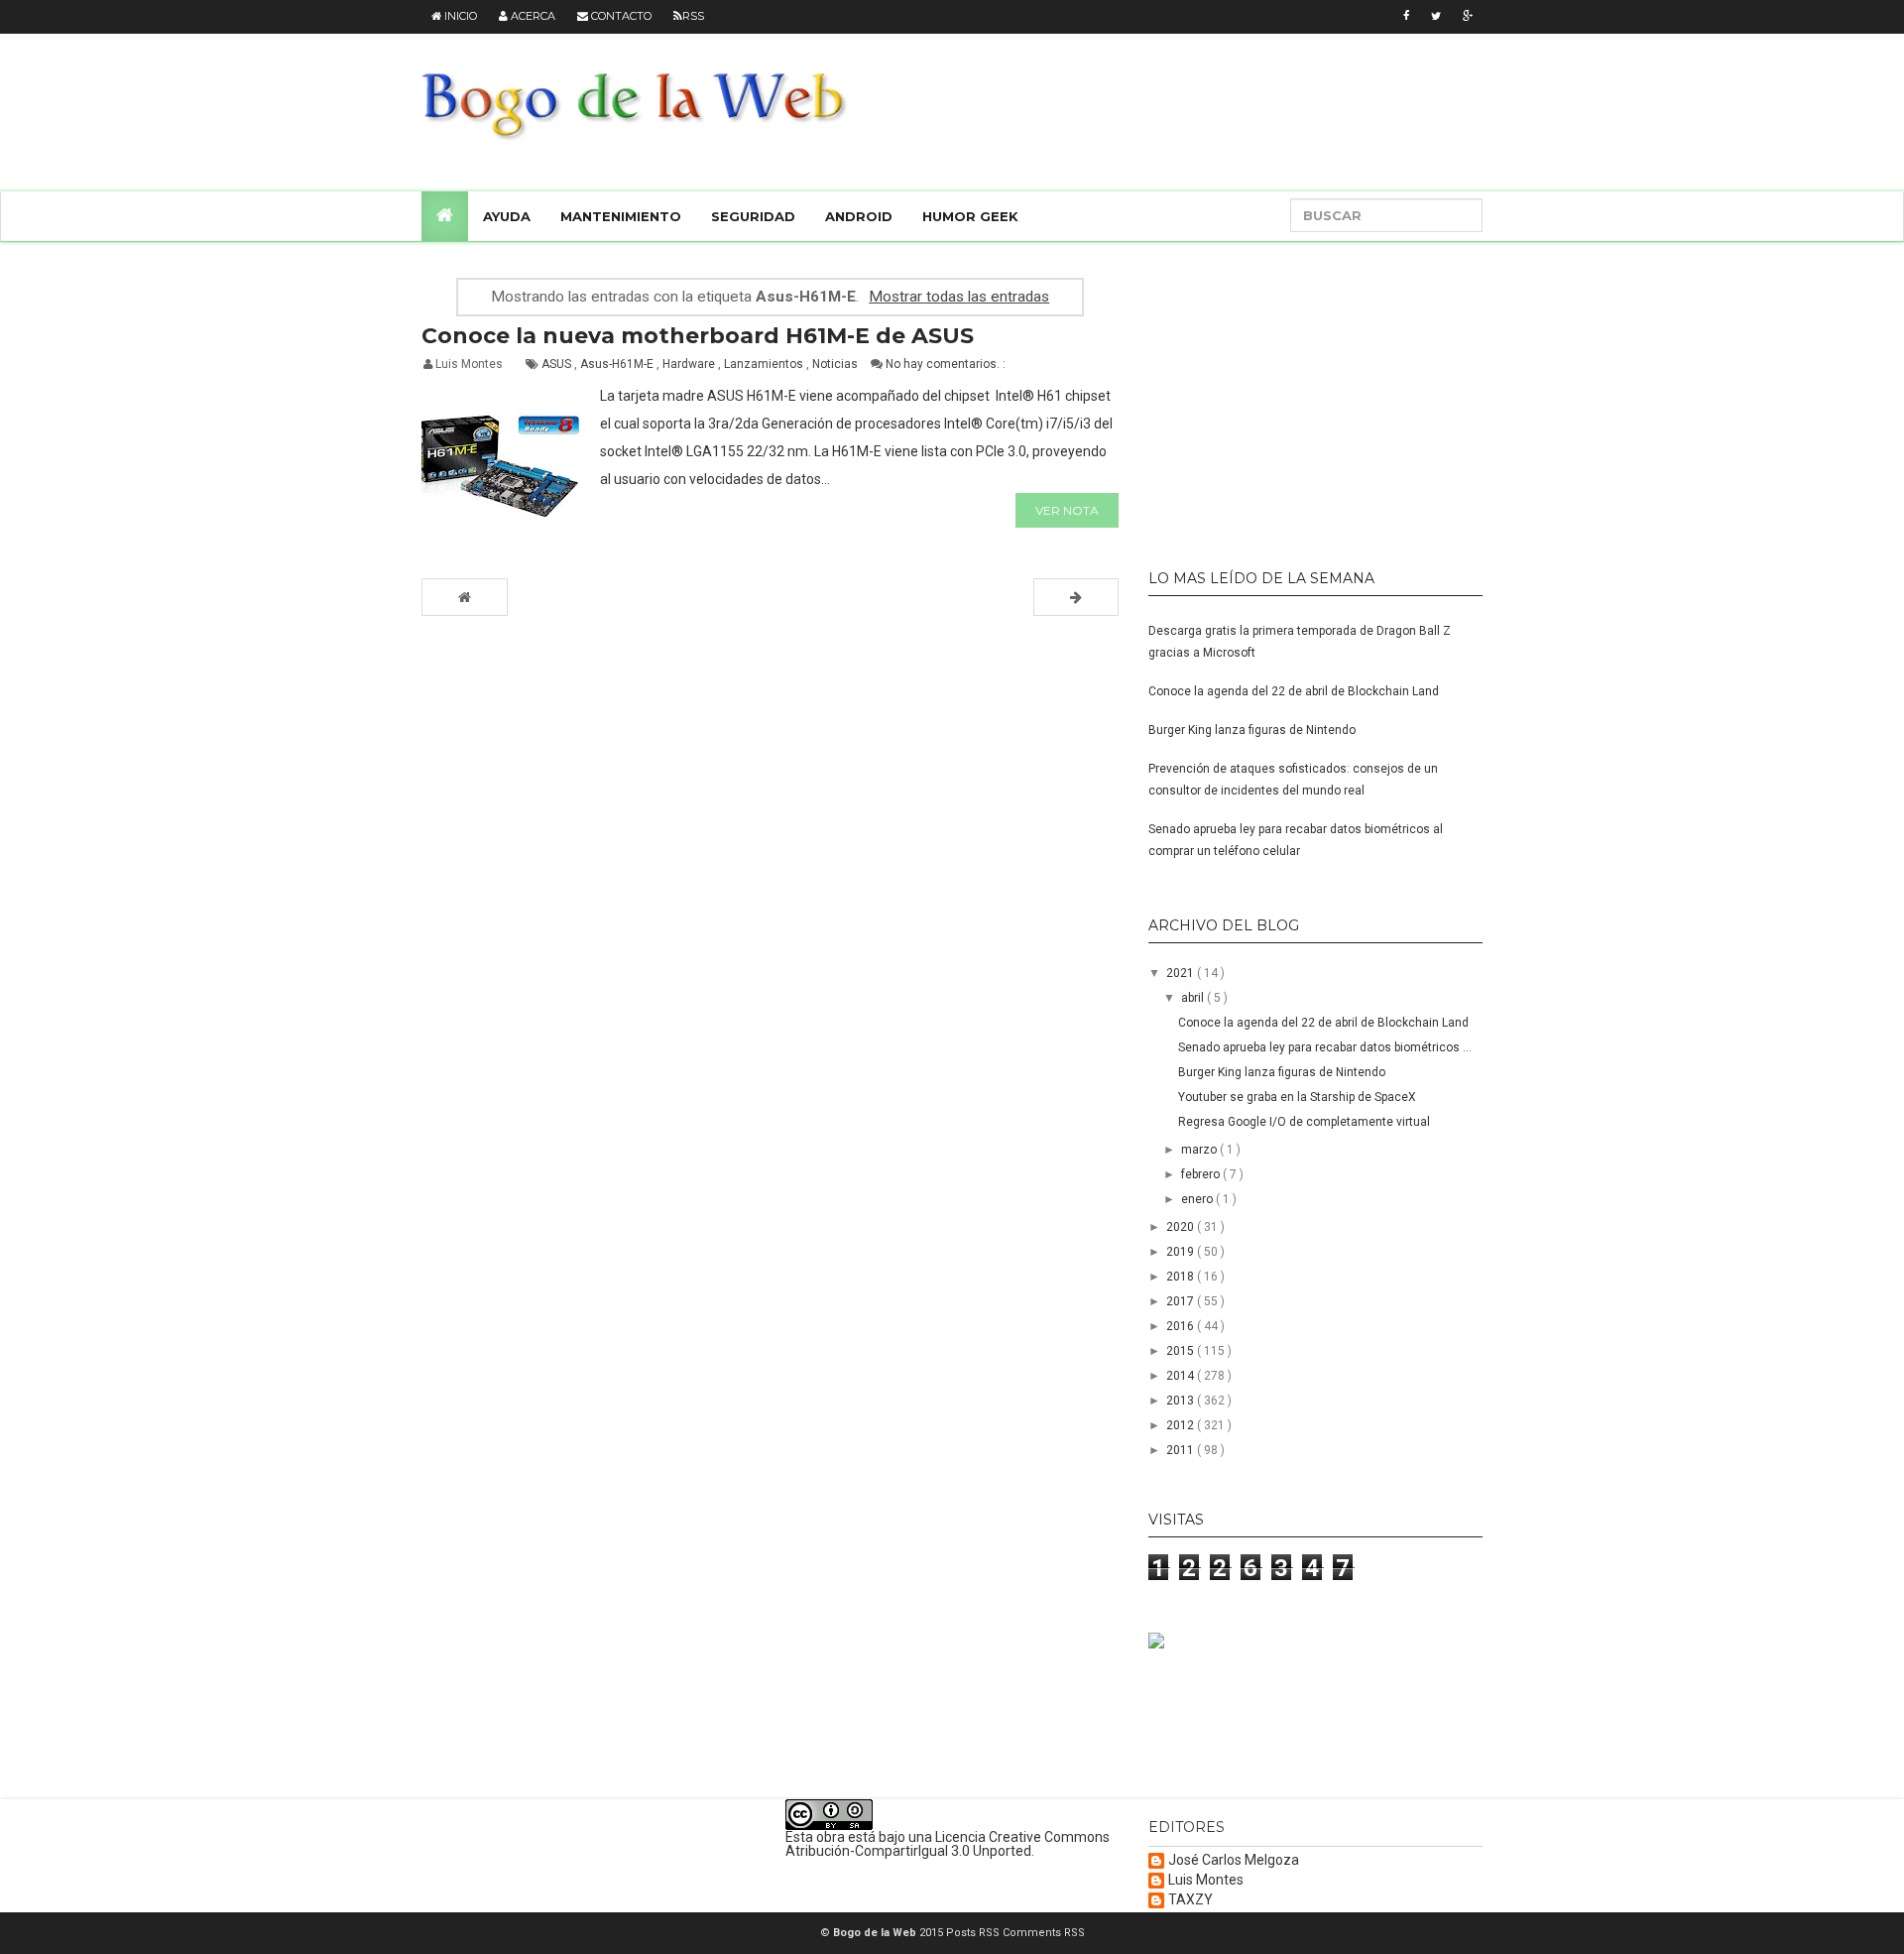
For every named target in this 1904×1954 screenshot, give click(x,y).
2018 (1182, 1277)
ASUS (558, 364)
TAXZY (1190, 1900)
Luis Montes (1206, 1880)
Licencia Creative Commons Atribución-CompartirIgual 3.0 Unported (948, 1844)
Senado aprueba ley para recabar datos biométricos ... (1325, 1047)
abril (1194, 998)
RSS (693, 16)
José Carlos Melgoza (1234, 1860)
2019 (1182, 1252)
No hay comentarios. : (946, 364)
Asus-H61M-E (618, 364)
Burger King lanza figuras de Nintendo (1252, 730)
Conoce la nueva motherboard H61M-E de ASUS (698, 336)
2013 (1182, 1401)
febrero (1202, 1174)
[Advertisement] (1272, 397)
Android (859, 216)
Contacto (620, 16)
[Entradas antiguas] (1076, 597)
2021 (1182, 973)
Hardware (690, 364)
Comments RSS (1044, 1933)
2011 (1182, 1450)
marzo (1200, 1150)
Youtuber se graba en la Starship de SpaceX (1297, 1097)
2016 (1182, 1326)
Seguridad (753, 216)
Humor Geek (970, 216)
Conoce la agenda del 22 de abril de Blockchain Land (1294, 691)
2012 (1182, 1425)
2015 (1182, 1351)
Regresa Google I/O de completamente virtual (1304, 1122)
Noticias (836, 364)
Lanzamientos (765, 364)
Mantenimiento (621, 216)
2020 (1182, 1227)
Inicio (459, 16)
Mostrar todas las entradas (959, 297)
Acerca (532, 16)
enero (1198, 1199)
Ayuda (507, 216)
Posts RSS (974, 1933)
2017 (1182, 1301)
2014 (1182, 1376)
